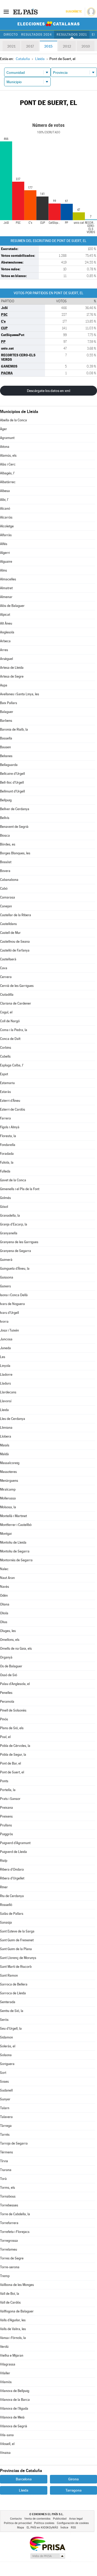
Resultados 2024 (36, 35)
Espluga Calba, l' (12, 1065)
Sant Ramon (9, 1975)
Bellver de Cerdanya (15, 809)
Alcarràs (6, 517)
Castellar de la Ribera (16, 915)
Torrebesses (9, 2205)
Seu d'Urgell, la (11, 2028)
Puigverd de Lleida (13, 1852)
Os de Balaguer (11, 1666)
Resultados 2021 (72, 35)
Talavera (6, 2117)
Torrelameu (9, 2249)
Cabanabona (9, 880)
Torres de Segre (12, 2258)
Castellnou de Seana (15, 942)
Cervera (6, 977)
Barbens (6, 721)
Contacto (16, 2519)
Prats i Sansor (10, 1799)
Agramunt (7, 438)
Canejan (6, 906)
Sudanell (6, 2090)
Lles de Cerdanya (13, 1419)
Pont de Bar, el (10, 1763)
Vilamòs (6, 2382)
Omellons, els (10, 1640)
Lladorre (6, 1375)
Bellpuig (6, 800)
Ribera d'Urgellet (12, 1878)
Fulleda (5, 1171)
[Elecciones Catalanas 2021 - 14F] (49, 24)
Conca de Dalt (10, 1039)
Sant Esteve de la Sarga (17, 1931)
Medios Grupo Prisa (47, 2556)
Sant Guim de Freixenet (17, 1940)
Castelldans (8, 924)
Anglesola (7, 632)
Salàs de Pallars (12, 1914)
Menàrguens (9, 1481)
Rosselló (6, 1905)
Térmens (6, 2152)
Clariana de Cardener (16, 1003)
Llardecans (8, 1392)
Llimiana (6, 1428)
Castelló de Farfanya (15, 950)
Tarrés (5, 2135)
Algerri (5, 553)
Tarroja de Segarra (14, 2143)
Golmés (5, 1198)
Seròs (4, 2020)
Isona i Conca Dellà (14, 1295)
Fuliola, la (7, 1162)
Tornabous (8, 2196)
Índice (64, 2528)
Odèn (4, 1595)
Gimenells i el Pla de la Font (20, 1189)
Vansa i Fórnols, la (13, 2338)
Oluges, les (8, 1631)
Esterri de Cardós (13, 1109)
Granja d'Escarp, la (14, 1224)
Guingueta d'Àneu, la (15, 1269)
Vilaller (5, 2373)
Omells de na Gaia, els (16, 1648)
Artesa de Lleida (12, 668)
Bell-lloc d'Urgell (12, 782)
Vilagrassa (8, 2364)
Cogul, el (6, 1012)
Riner (4, 1887)
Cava (4, 968)
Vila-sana (7, 2435)
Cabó (4, 889)
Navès (5, 1587)
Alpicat (5, 615)
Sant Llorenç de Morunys (18, 1958)
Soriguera (7, 2064)
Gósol (4, 1207)
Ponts (4, 1781)
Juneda (5, 1348)
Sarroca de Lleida (13, 1993)
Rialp (4, 1861)
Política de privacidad (18, 2523)
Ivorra (4, 1322)
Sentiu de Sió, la (12, 2011)
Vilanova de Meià (12, 2417)
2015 (48, 46)
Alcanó (5, 509)
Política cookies (44, 2523)
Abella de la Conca (13, 420)
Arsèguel (6, 659)
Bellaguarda (9, 765)
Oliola (4, 1613)
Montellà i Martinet (13, 1516)
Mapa (21, 2528)
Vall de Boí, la (10, 2294)
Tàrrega (6, 2126)
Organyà (6, 1657)
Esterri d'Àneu (10, 1101)
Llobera (6, 1436)
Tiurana (6, 2170)
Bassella (6, 738)
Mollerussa (8, 1498)
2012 (67, 46)
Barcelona (24, 2479)
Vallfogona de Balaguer (17, 2311)
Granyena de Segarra (16, 1251)
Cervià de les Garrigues (17, 986)
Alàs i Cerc (8, 464)
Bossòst (6, 862)
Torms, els (8, 2188)
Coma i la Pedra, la (14, 1030)
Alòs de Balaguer (12, 606)
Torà (3, 2179)
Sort (3, 2073)
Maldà (4, 1454)
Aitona (5, 447)
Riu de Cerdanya (12, 1896)
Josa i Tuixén (9, 1330)
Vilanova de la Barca (15, 2400)
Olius (4, 1622)
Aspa (4, 685)
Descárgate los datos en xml (48, 391)
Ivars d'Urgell (9, 1313)
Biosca (5, 835)
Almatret (6, 588)
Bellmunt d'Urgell (12, 791)
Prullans (6, 1825)
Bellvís (5, 818)
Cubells (5, 1056)
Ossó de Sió (9, 1675)
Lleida (4, 1410)
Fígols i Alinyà (10, 1127)
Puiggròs (6, 1834)
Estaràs (5, 1092)
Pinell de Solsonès (13, 1710)
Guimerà (6, 1260)
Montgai (6, 1534)
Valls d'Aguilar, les (13, 2320)
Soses (4, 2082)
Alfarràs (6, 535)
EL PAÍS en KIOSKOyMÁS (42, 2528)
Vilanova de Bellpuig (15, 2391)
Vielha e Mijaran (12, 2355)
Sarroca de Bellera (14, 1984)
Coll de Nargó (10, 1021)
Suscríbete (74, 12)
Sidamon (6, 2037)
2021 (11, 46)
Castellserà (8, 959)
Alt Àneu (6, 623)
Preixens (6, 1816)
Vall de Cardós (10, 2302)
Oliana (5, 1604)
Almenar (6, 597)
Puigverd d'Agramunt (15, 1843)
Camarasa (8, 897)
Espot (4, 1074)
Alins (3, 570)
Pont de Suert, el (12, 1772)
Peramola (7, 1702)
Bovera (5, 871)
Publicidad (60, 2519)
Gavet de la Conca (13, 1180)
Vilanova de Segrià (14, 2426)
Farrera (5, 1118)
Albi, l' (4, 500)
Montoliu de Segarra (15, 1551)
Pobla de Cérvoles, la (15, 1746)
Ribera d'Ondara (12, 1869)
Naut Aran (7, 1578)
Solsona (6, 2055)
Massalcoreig (10, 1463)
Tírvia (4, 2161)
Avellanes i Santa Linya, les (20, 694)
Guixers (5, 1286)
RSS (73, 2528)
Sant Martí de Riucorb (16, 1967)
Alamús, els (8, 455)
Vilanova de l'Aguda (14, 2408)
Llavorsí (6, 1401)
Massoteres (8, 1472)
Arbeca (5, 641)
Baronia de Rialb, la (14, 729)
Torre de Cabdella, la (15, 2214)
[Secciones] (6, 11)
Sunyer (5, 2099)
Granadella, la (10, 1215)
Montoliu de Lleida (13, 1542)
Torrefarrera (9, 2223)
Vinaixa (5, 2453)
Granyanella (9, 1233)
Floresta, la (8, 1136)
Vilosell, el (7, 2444)
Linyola (5, 1366)
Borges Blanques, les (15, 853)
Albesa (5, 491)
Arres (4, 650)
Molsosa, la (8, 1507)
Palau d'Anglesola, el (15, 1684)
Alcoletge (7, 526)
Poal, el (5, 1737)
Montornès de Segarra (16, 1560)
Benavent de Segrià (14, 827)
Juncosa (6, 1339)
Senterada (8, 2002)
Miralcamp (8, 1489)
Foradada (7, 1154)
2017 (30, 46)
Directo (11, 35)
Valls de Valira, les (13, 2329)
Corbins (6, 1048)
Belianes (6, 756)
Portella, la (8, 1790)
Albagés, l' (7, 473)
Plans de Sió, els (12, 1728)
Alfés (4, 544)
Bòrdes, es (8, 844)
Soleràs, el (8, 2046)
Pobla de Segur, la (13, 1755)
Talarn (5, 2108)
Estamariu (7, 1083)
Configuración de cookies (73, 2523)
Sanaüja (6, 1922)
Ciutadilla (7, 995)
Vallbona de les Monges (17, 2285)
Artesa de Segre (12, 676)
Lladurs (5, 1383)
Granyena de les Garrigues (19, 1242)
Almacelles (8, 579)
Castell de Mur (10, 933)
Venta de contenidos (37, 2519)
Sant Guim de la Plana (16, 1949)
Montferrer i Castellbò (16, 1525)
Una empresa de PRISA (47, 2543)
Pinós (4, 1719)
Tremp (5, 2276)
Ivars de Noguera (12, 1304)
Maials (5, 1445)
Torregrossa (9, 2241)
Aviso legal (76, 2519)
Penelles (6, 1693)
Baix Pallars (9, 703)
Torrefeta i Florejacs (15, 2232)
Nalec (4, 1569)
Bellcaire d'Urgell (12, 774)
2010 (86, 46)
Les (3, 1357)
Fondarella (8, 1145)
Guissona (7, 1277)
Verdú (4, 2347)
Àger (3, 429)
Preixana (6, 1808)
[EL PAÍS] (26, 11)
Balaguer (7, 712)
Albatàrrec (8, 482)
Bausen (5, 747)
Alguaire (6, 562)
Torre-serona (10, 2267)
